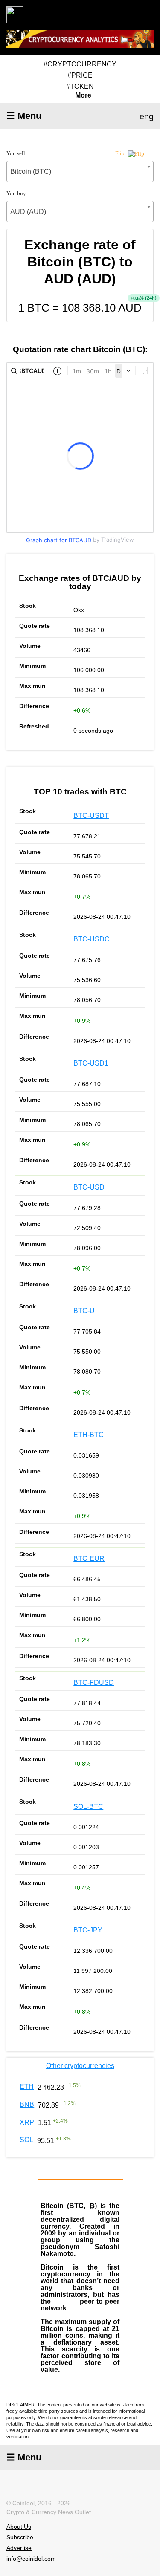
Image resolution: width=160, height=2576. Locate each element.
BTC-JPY (88, 1930)
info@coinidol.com (31, 2558)
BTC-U (84, 1311)
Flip (121, 153)
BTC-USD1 (91, 1063)
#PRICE (80, 75)
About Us (19, 2527)
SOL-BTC (88, 1806)
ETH (27, 2087)
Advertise (19, 2548)
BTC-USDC (92, 939)
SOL (26, 2140)
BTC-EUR (89, 1558)
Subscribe (20, 2537)
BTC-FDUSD (94, 1682)
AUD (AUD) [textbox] (28, 212)
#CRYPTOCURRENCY (80, 64)
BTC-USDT (91, 816)
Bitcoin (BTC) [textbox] (31, 172)
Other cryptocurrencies (80, 2066)
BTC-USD (89, 1187)
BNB (27, 2104)
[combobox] (80, 171)
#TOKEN (80, 86)
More (83, 95)
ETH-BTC (89, 1435)
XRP (27, 2122)
